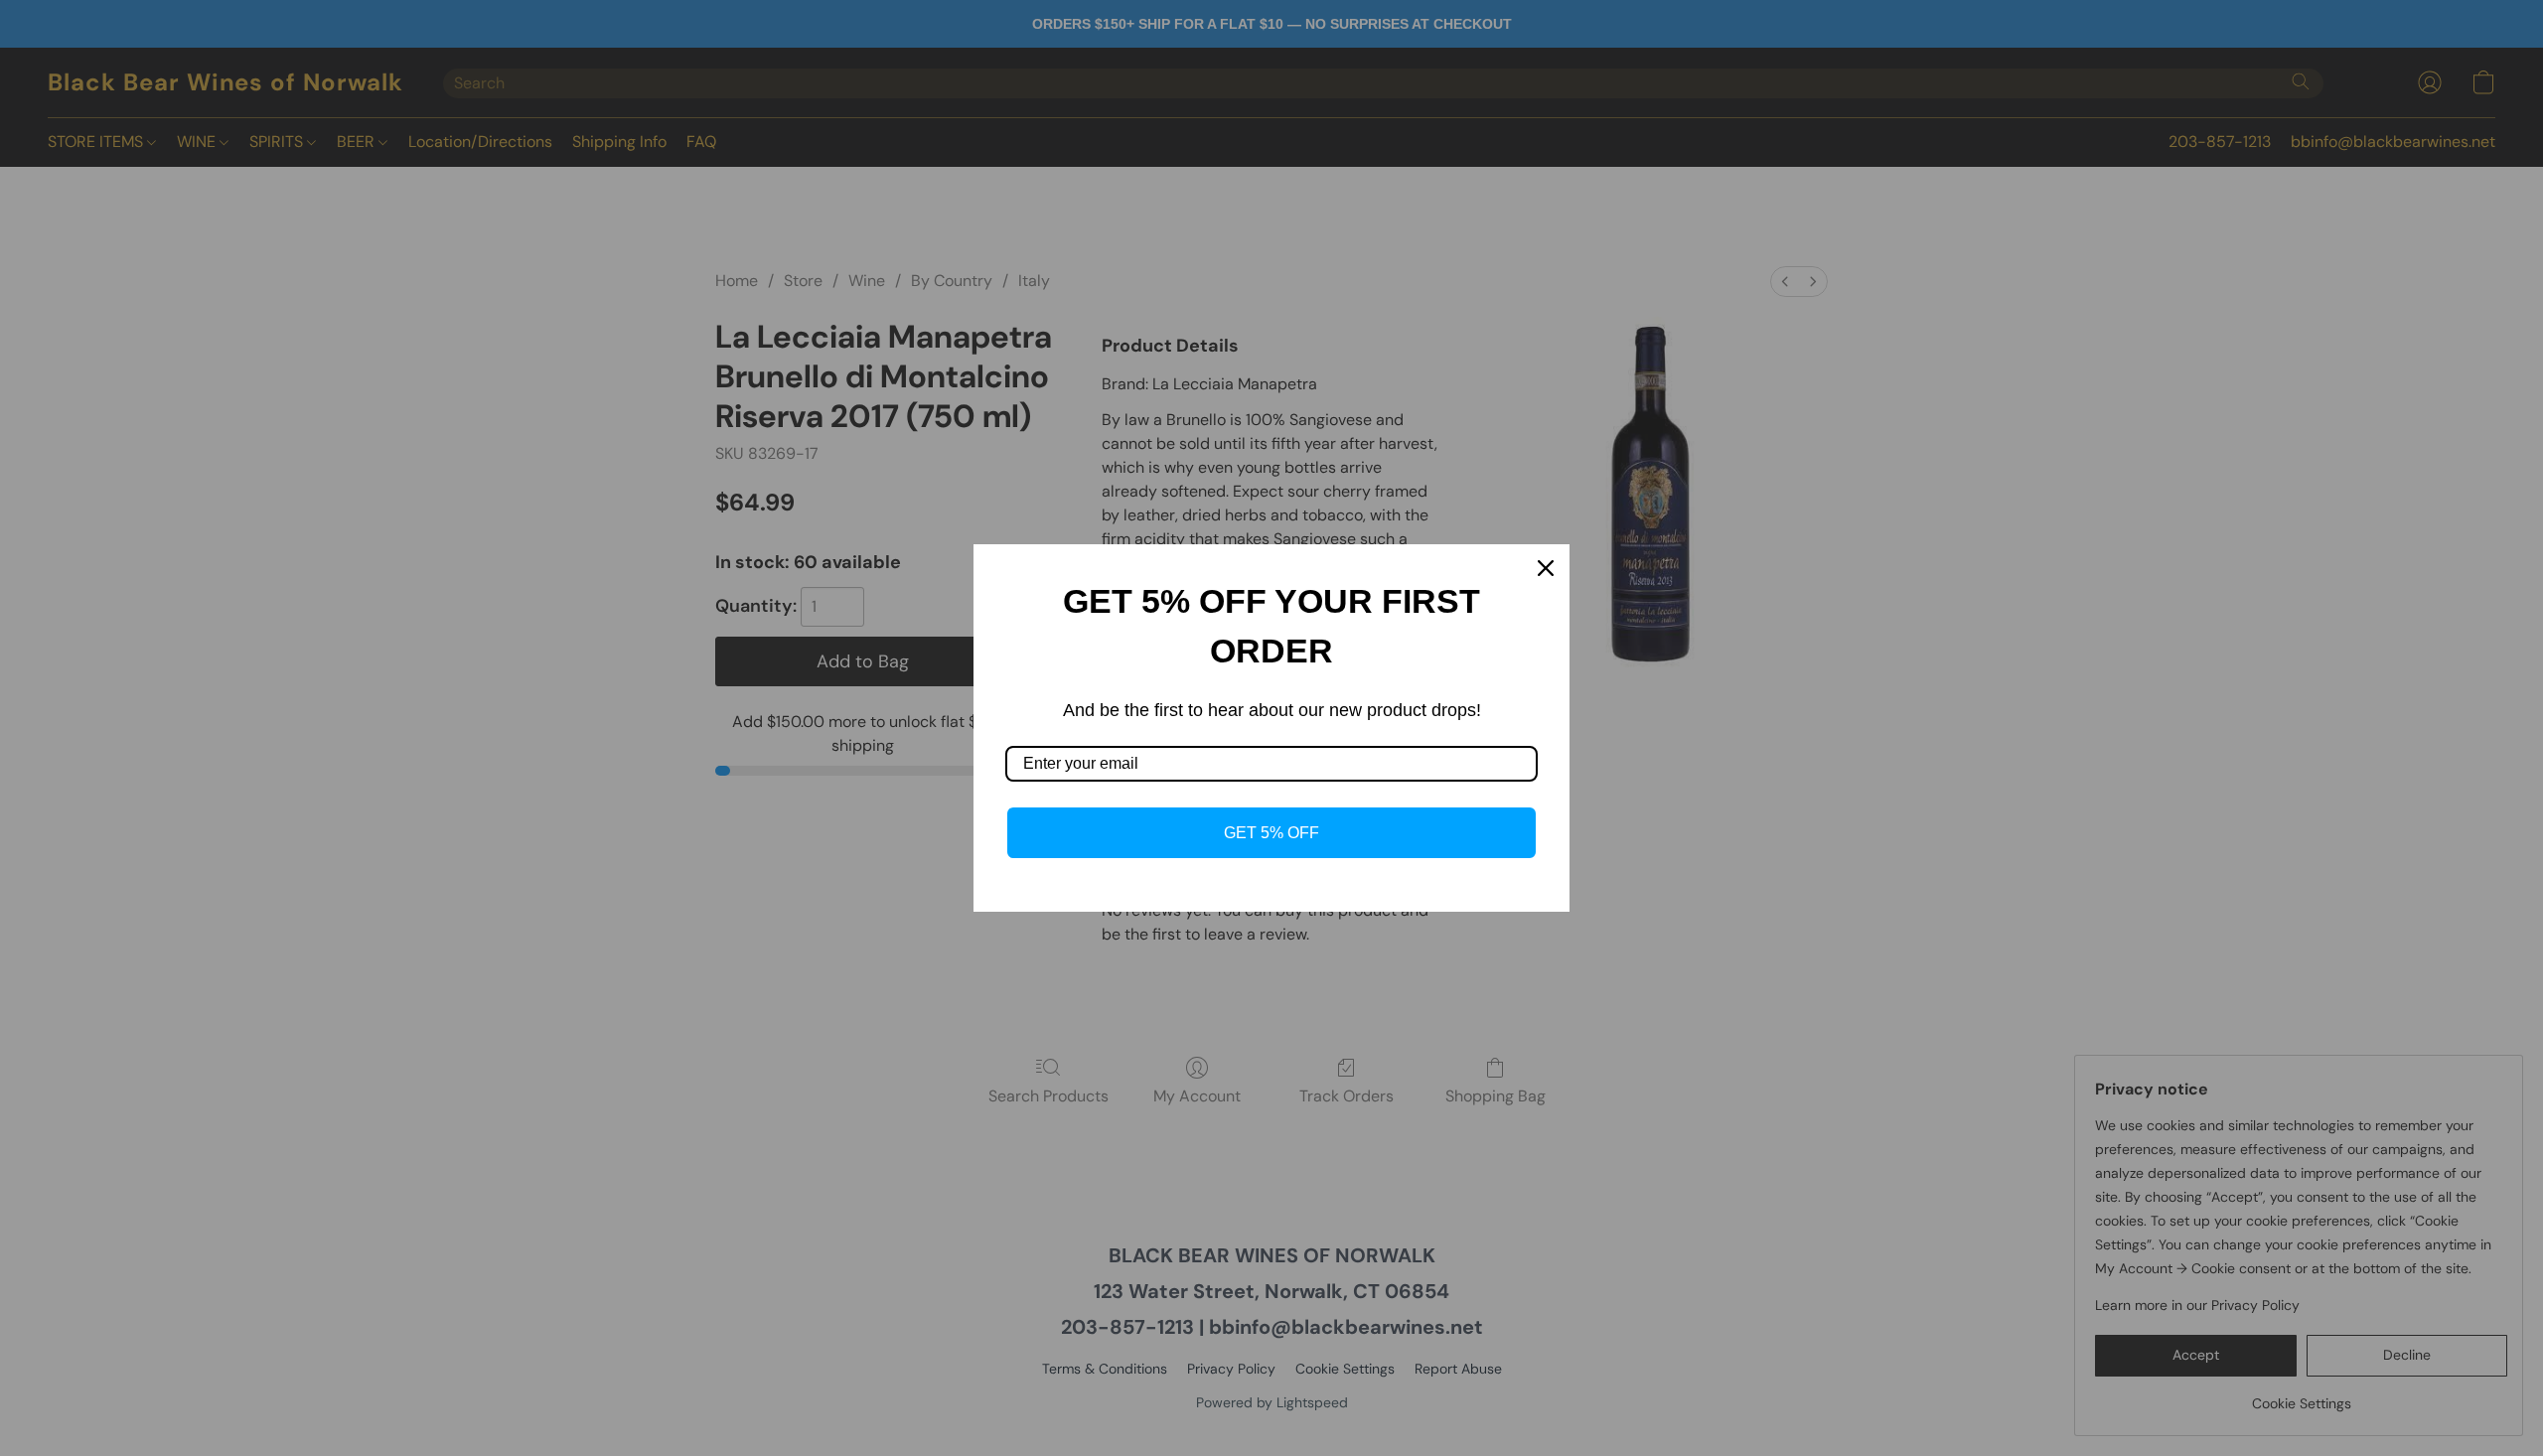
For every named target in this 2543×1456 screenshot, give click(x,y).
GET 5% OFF (1271, 833)
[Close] (1546, 568)
